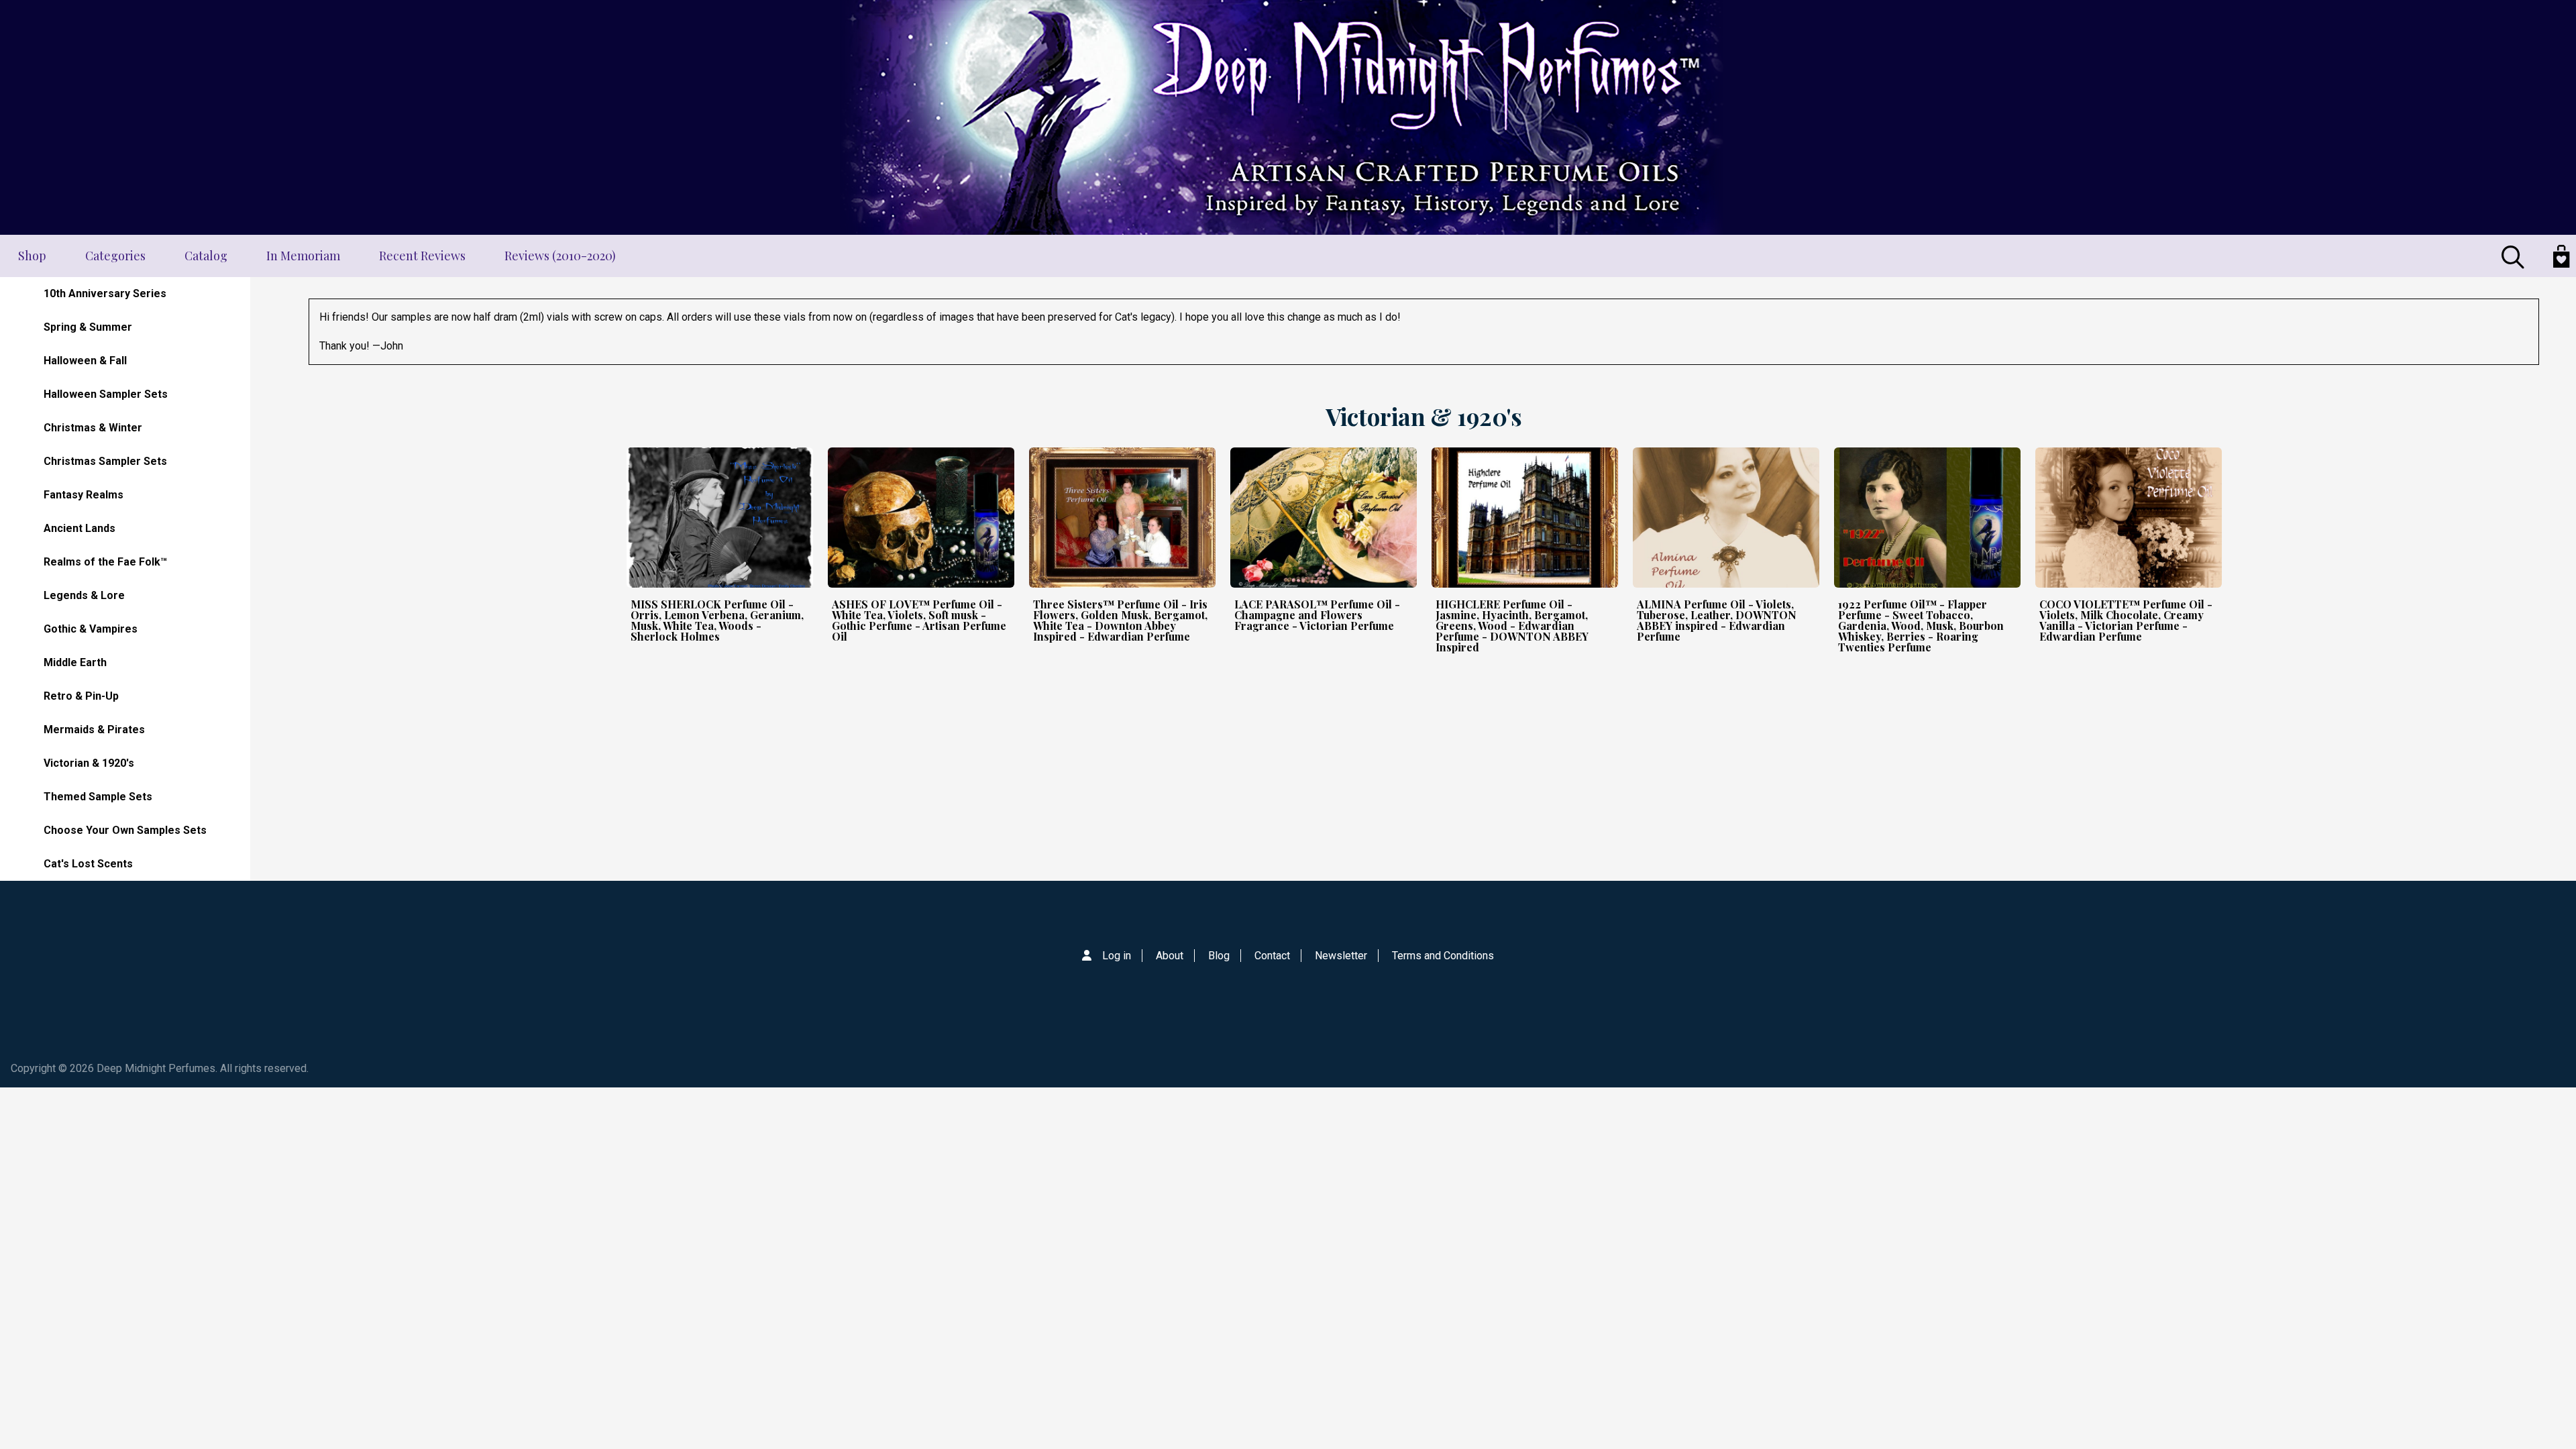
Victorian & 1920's (89, 763)
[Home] (1288, 117)
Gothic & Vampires (91, 629)
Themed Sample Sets (98, 797)
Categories (115, 256)
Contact (1272, 956)
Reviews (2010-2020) (560, 256)
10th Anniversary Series (105, 293)
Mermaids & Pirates (94, 730)
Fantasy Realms (84, 495)
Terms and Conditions (1443, 956)
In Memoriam (303, 256)
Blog (1219, 956)
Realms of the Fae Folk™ (105, 562)
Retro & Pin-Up (81, 696)
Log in (1117, 956)
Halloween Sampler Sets (106, 394)
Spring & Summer (88, 327)
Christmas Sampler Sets (105, 461)
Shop (32, 256)
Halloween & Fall (85, 361)
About (1170, 956)
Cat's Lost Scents (88, 864)
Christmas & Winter (93, 428)
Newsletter (1341, 956)
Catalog (206, 256)
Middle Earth (75, 662)
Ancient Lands (79, 528)
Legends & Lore (84, 595)
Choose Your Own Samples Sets (125, 830)
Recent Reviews (422, 256)
